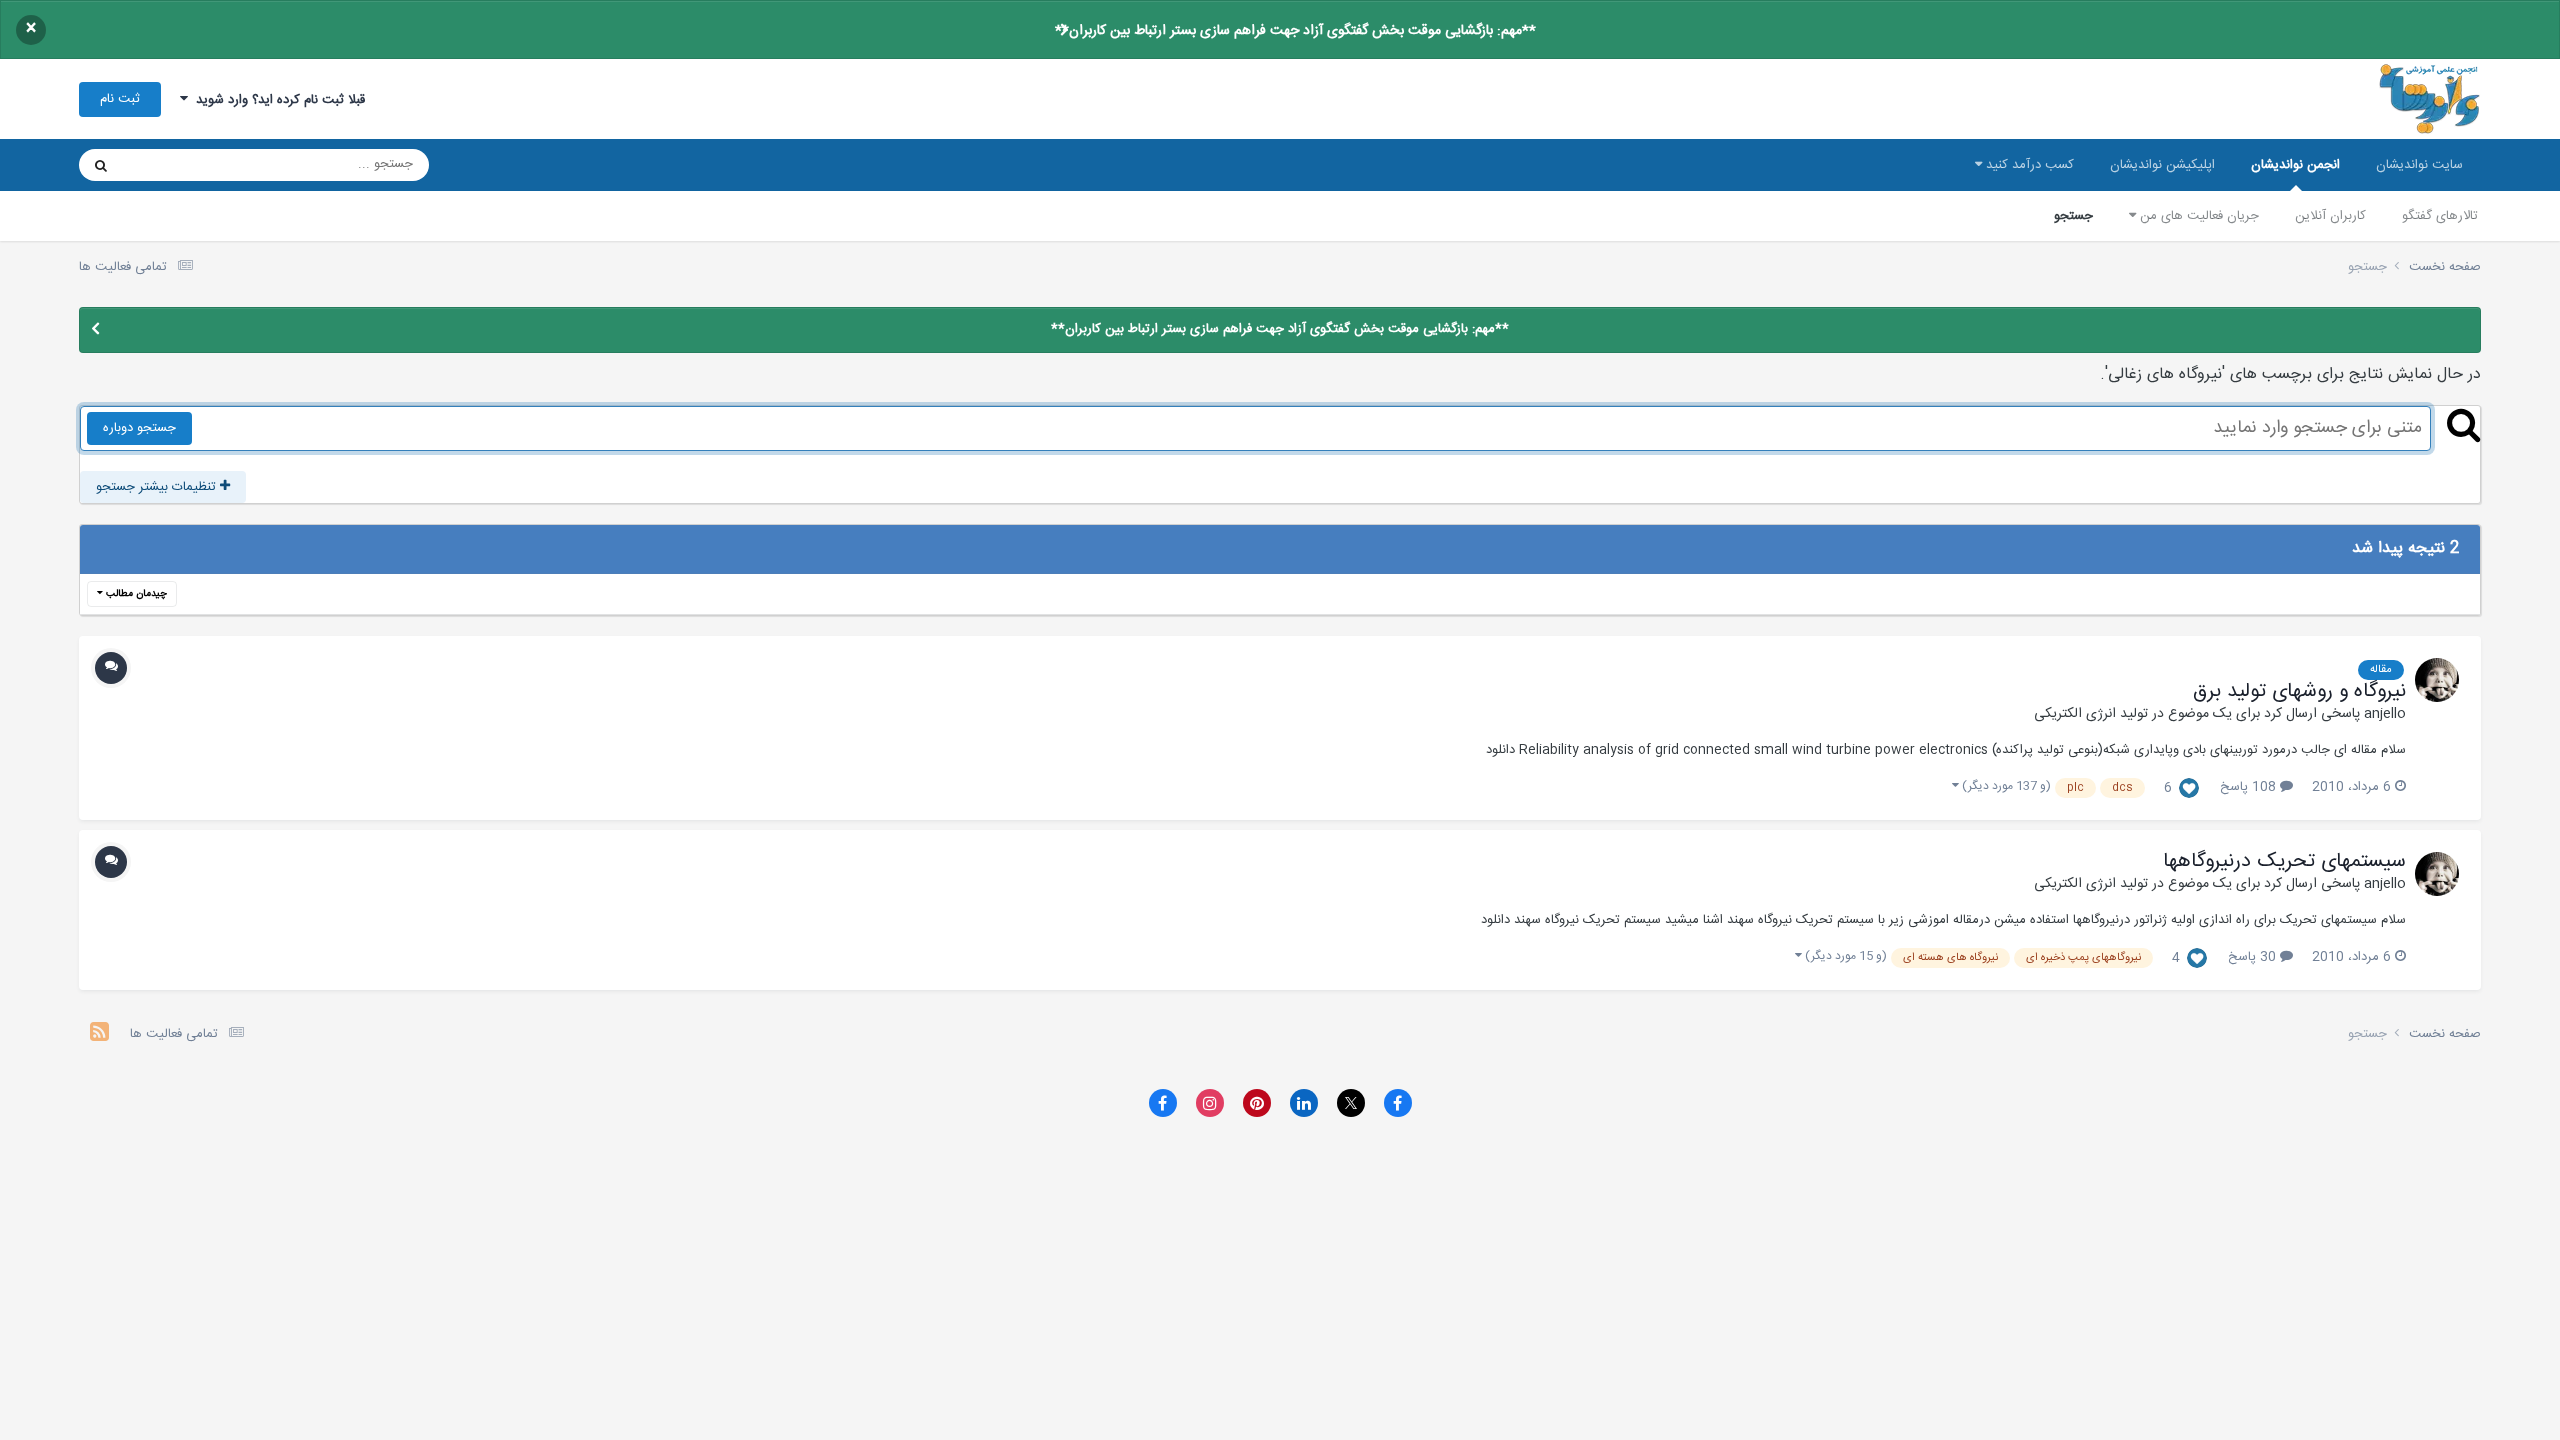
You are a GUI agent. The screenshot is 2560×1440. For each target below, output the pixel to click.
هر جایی (170, 165)
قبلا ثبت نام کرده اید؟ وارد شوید (276, 100)
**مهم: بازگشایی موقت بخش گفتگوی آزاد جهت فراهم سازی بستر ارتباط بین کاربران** (1295, 31)
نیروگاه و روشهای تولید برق (2299, 692)
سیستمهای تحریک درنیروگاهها (2284, 862)
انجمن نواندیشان (2295, 165)
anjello (2385, 714)
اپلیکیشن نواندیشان (2162, 165)
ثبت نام (120, 99)
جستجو (2073, 216)
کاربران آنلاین (2330, 216)
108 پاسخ (2250, 787)
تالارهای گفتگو (2440, 216)
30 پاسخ (2254, 957)
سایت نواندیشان (2419, 165)
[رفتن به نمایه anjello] (2437, 680)
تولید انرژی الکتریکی (2091, 714)
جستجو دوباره (139, 428)
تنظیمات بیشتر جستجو (158, 487)
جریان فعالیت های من (2197, 216)
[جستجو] (101, 165)
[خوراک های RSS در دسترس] (99, 1034)
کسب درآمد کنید (2028, 165)
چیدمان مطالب (135, 594)
